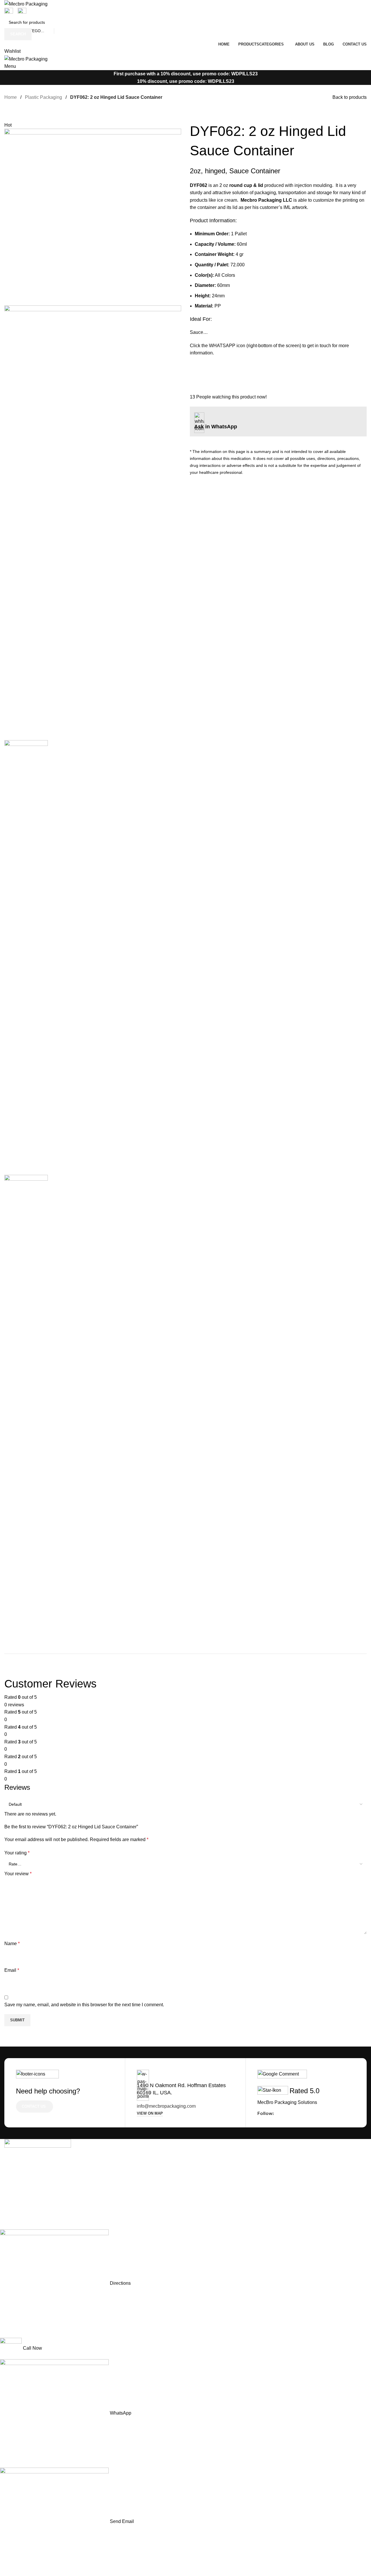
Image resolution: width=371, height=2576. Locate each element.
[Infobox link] (278, 869)
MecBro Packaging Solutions (287, 2102)
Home (11, 97)
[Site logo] (26, 4)
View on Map (150, 2113)
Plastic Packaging (43, 97)
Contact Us (34, 2106)
